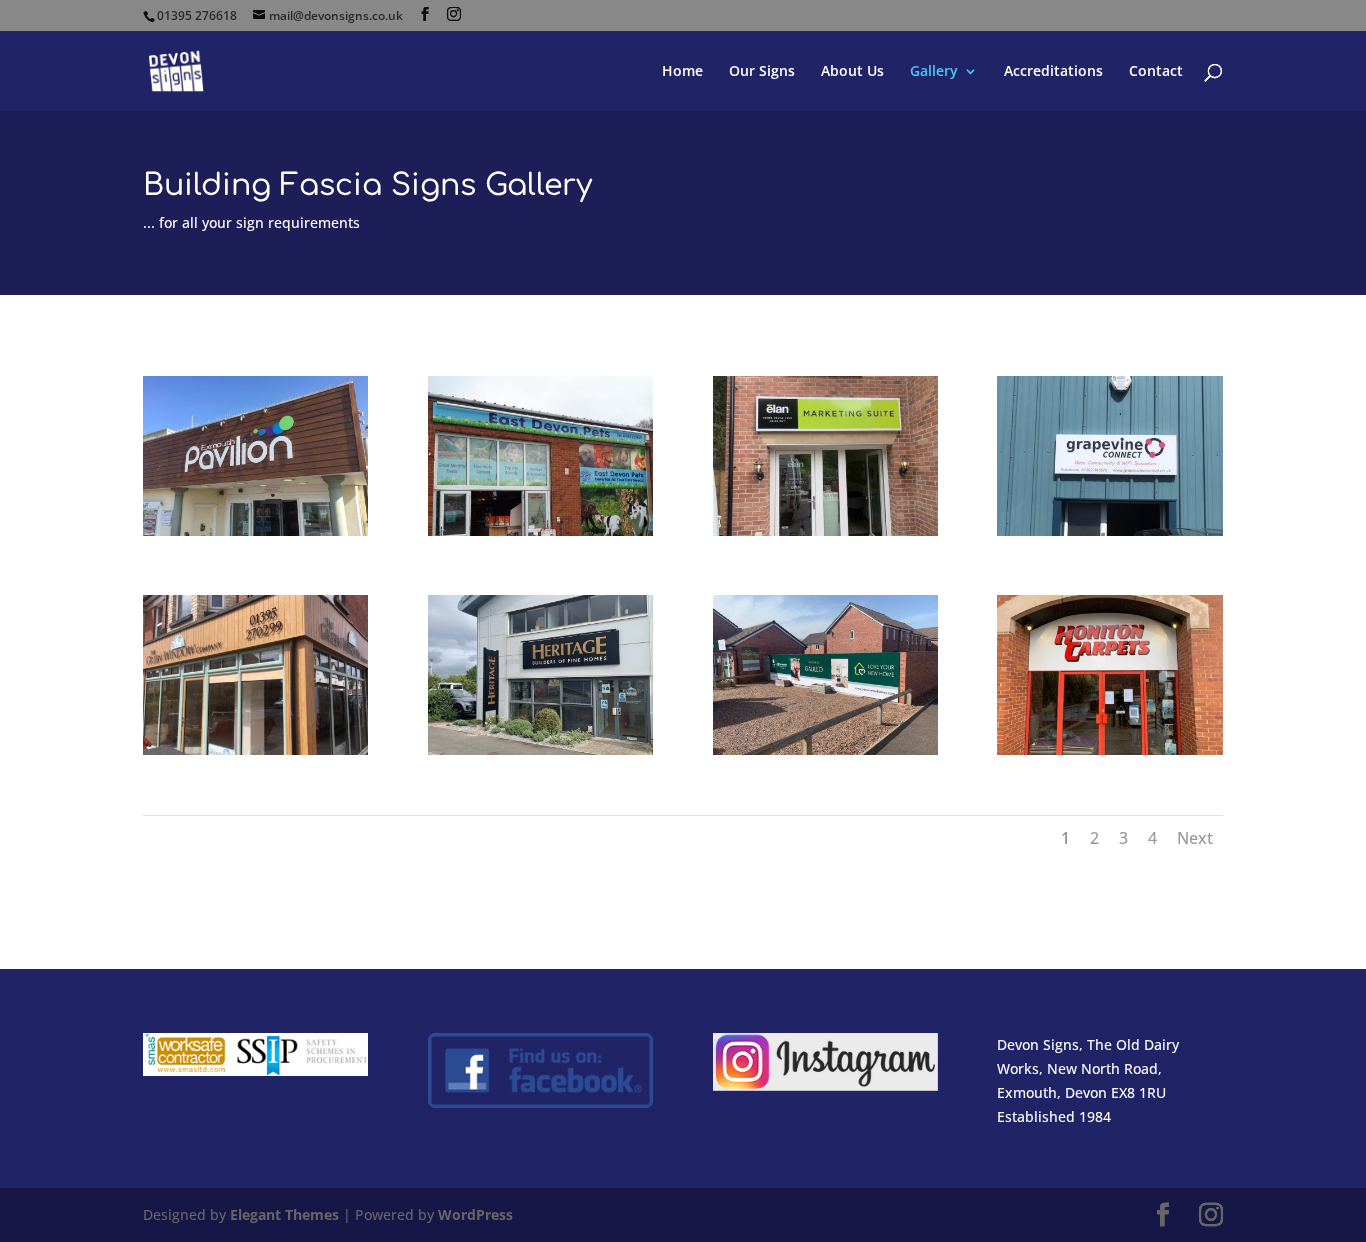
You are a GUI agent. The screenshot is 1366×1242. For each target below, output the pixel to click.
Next (1195, 838)
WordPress (475, 1214)
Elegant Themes (284, 1214)
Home (682, 72)
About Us (852, 72)
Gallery (934, 72)
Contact (1156, 72)
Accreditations (1053, 72)
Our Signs (762, 72)
